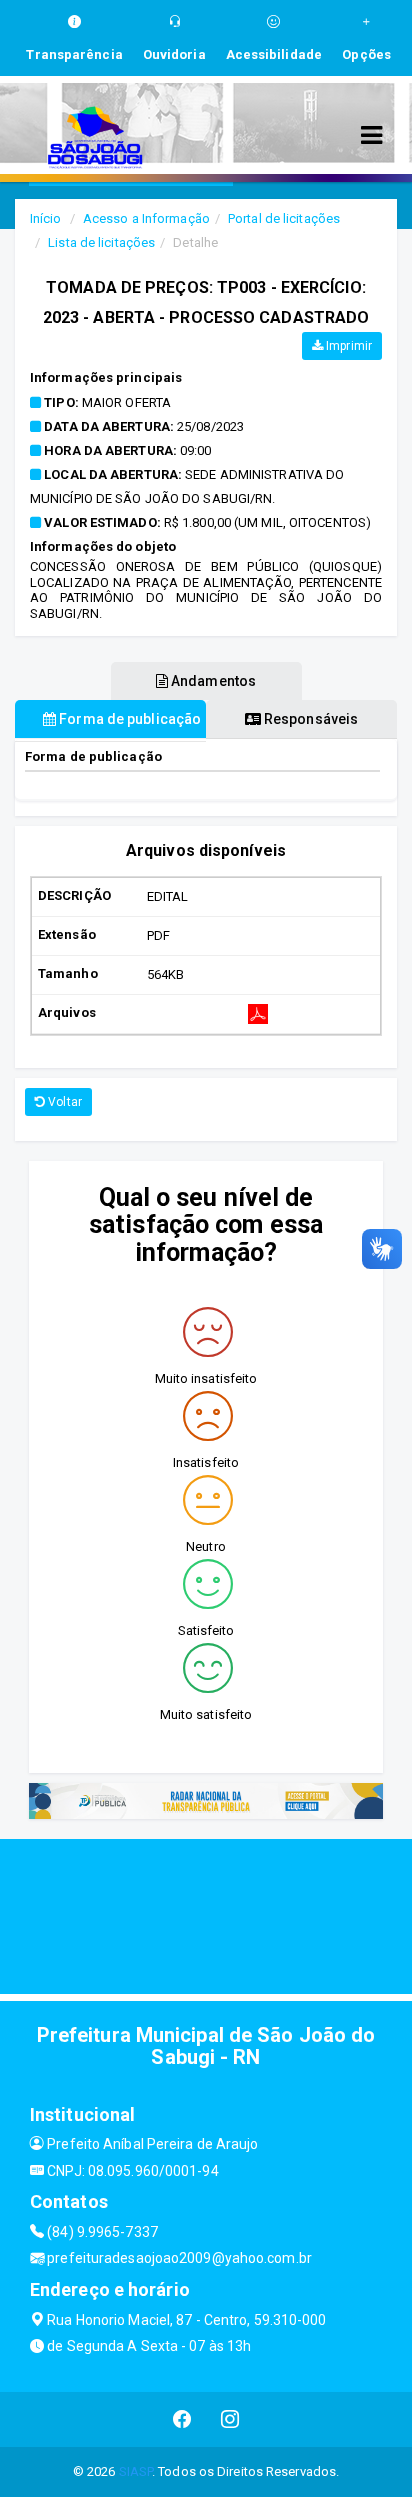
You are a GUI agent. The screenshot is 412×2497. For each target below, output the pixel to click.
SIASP (136, 2471)
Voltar (63, 1102)
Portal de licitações (284, 218)
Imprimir (347, 346)
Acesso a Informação (146, 218)
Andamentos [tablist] (212, 681)
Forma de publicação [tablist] (128, 719)
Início (46, 218)
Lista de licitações (101, 242)
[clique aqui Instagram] (230, 2419)
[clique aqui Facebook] (182, 2419)
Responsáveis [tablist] (309, 719)
